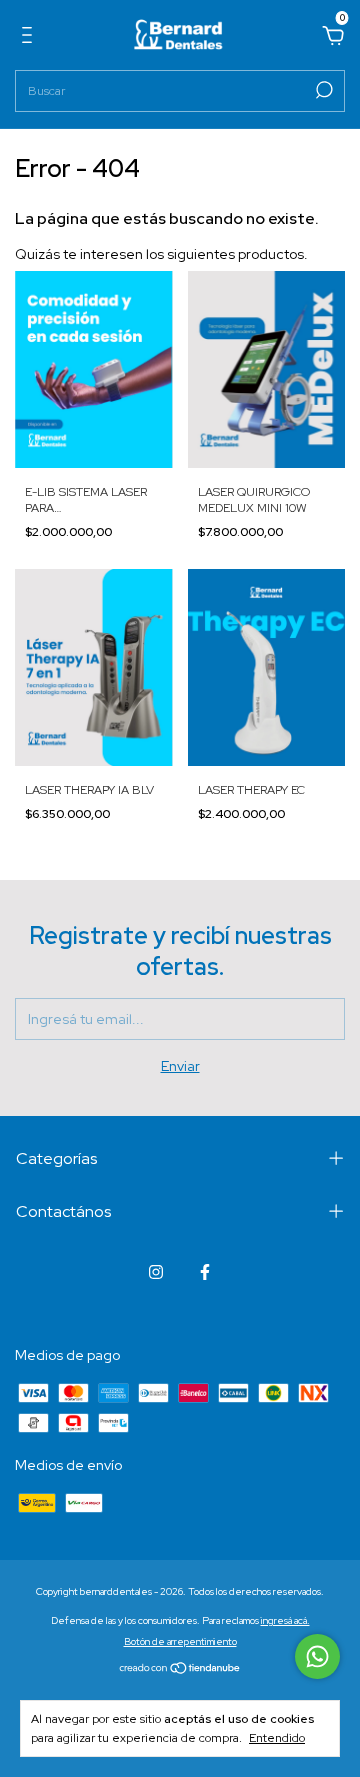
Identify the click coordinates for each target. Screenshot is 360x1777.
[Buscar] (322, 90)
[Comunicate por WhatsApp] (317, 1656)
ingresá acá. (285, 1620)
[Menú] (30, 38)
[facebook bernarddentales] (205, 1272)
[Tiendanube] (180, 1670)
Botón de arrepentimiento (180, 1641)
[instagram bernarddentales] (156, 1272)
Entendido (277, 1738)
